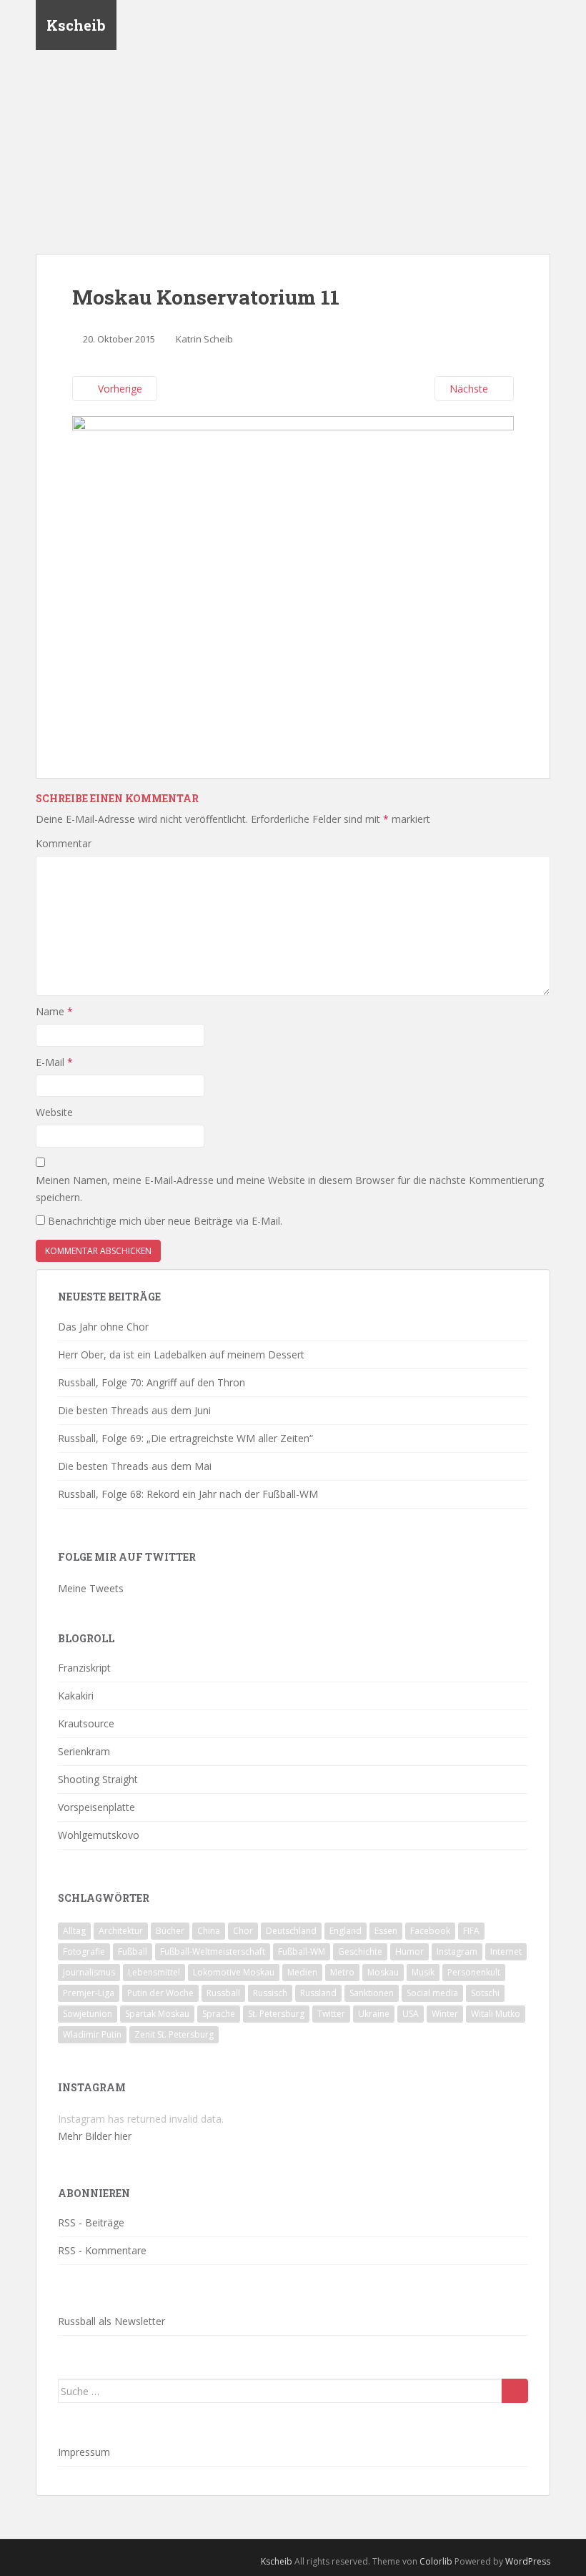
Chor (243, 1931)
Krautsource (86, 1723)
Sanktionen (372, 1993)
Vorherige (119, 389)
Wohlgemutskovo (99, 1835)
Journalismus (89, 1972)
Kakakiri (76, 1696)
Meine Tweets (91, 1588)
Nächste (470, 389)
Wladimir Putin (92, 2034)
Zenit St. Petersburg (174, 2034)
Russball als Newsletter (111, 2321)
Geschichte (360, 1951)
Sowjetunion (88, 2014)
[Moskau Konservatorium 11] (293, 579)
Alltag (74, 1931)
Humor (409, 1951)
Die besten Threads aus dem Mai (135, 1466)
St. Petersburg (276, 2014)
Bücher (170, 1931)
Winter (445, 2014)
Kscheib (76, 25)
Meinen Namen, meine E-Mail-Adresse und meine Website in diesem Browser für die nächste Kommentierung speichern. (290, 1189)
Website (54, 1112)
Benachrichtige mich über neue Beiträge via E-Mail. (165, 1221)
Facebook (430, 1931)
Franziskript (84, 1668)
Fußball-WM (302, 1951)
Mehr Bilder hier (95, 2136)
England (346, 1931)
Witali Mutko (496, 2014)
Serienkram (84, 1751)
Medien (302, 1972)
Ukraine (374, 2014)
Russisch (270, 1993)
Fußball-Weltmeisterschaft (213, 1951)
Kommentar (64, 843)
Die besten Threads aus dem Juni (134, 1410)
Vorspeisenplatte (96, 1807)
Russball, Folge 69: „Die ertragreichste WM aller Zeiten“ (185, 1438)
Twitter (331, 2014)
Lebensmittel (154, 1972)
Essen (386, 1931)
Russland (318, 1993)
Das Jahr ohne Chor (103, 1327)
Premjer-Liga (89, 1993)
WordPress (528, 2561)
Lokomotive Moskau (234, 1972)
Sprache (219, 2014)
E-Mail (54, 1062)
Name (54, 1011)
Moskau (383, 1972)
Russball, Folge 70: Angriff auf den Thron (152, 1382)
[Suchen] (515, 2391)
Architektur (121, 1931)
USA (411, 2014)
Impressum (84, 2452)
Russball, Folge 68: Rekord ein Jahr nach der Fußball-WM (188, 1494)
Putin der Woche (160, 1993)
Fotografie (84, 1951)
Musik (423, 1972)
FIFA (471, 1931)
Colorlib (436, 2561)
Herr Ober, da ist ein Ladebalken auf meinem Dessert (181, 1354)
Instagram (457, 1951)
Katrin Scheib (204, 339)
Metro (342, 1972)
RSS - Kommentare (102, 2250)
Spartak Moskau (157, 2014)
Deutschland (291, 1931)
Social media (432, 1993)
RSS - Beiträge (91, 2222)
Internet (506, 1951)
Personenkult (474, 1972)
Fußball (133, 1951)
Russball (223, 1993)
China (209, 1931)
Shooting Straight (98, 1779)
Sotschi (485, 1993)
